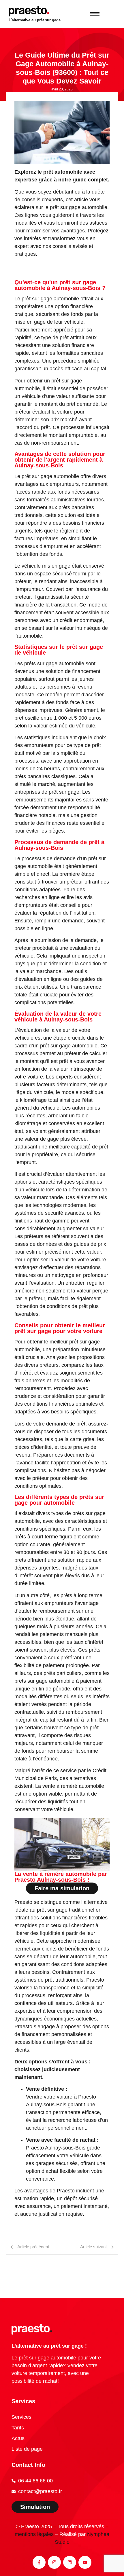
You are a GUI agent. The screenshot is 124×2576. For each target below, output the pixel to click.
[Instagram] (54, 2562)
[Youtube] (85, 2562)
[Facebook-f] (39, 2562)
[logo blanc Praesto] (32, 2329)
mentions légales (34, 2534)
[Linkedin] (70, 2562)
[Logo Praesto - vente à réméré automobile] (29, 11)
